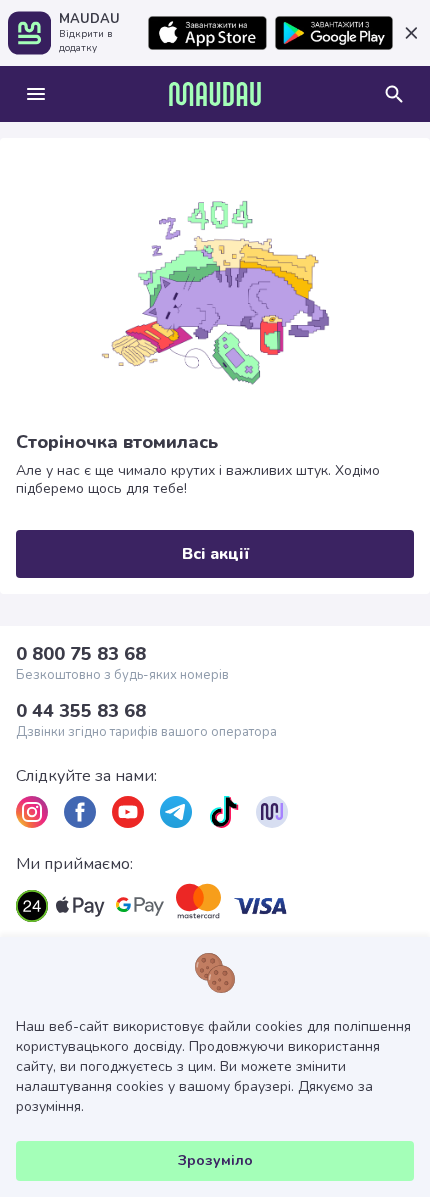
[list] (32, 812)
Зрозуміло (215, 1160)
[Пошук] (394, 94)
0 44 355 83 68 (81, 711)
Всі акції (215, 554)
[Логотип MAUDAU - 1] (215, 94)
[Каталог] (36, 94)
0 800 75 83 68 (81, 654)
